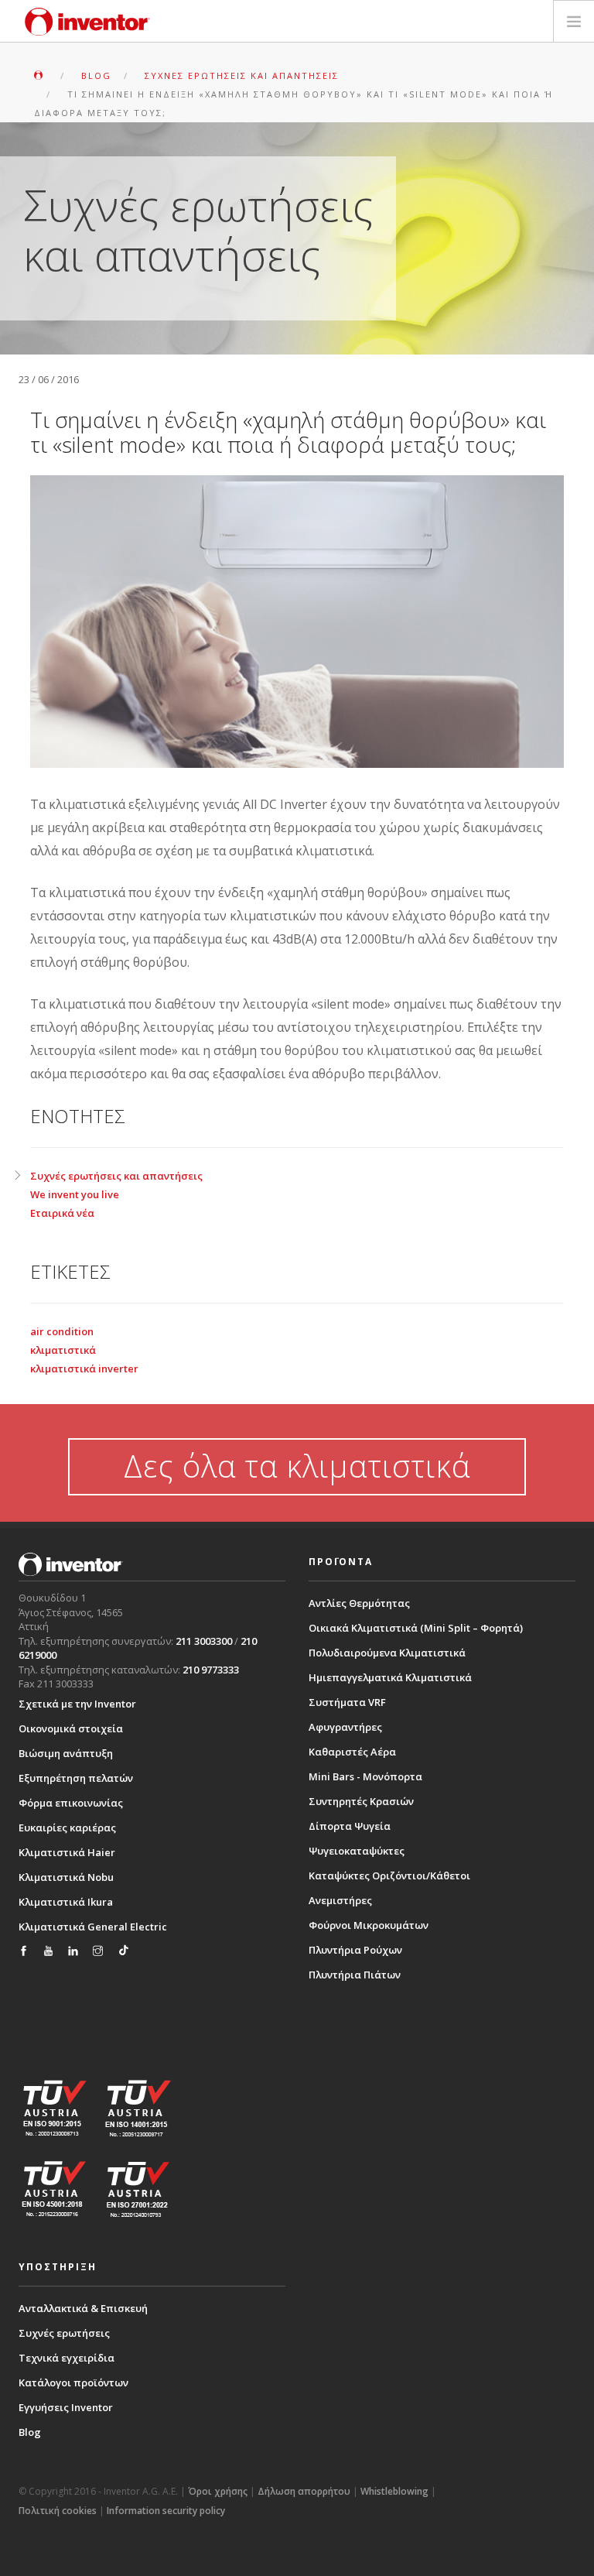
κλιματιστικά (63, 1350)
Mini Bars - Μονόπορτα (365, 1776)
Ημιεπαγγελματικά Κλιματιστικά (390, 1677)
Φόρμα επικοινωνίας (71, 1803)
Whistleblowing (394, 2491)
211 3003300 (204, 1641)
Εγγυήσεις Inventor (66, 2407)
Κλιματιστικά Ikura (66, 1902)
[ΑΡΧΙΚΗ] (40, 75)
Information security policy (166, 2511)
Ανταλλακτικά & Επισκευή (83, 2308)
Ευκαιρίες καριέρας (67, 1828)
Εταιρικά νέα (62, 1213)
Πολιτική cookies (58, 2511)
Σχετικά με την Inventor (77, 1704)
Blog (30, 2432)
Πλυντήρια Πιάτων (355, 1975)
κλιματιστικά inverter (84, 1368)
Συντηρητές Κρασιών (361, 1801)
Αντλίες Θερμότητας (359, 1603)
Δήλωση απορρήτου (304, 2491)
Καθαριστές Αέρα (352, 1752)
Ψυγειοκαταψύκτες (357, 1851)
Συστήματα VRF (347, 1702)
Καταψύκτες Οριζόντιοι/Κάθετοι (389, 1875)
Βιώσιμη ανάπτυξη (66, 1753)
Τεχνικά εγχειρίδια (67, 2358)
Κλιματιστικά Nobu (66, 1877)
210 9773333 (211, 1670)
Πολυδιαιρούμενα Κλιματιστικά (387, 1653)
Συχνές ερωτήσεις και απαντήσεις (116, 1176)
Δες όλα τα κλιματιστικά (297, 1466)
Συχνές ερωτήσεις (64, 2333)
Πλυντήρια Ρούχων (355, 1950)
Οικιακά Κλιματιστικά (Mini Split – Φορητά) (416, 1628)
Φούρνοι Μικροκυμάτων (369, 1925)
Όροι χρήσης (218, 2491)
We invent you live (75, 1194)
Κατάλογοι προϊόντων (73, 2382)
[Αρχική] (87, 22)
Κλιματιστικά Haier (67, 1852)
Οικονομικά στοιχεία (71, 1728)
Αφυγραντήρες (345, 1727)
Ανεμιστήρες (340, 1900)
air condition (62, 1331)
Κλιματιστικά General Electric (93, 1927)
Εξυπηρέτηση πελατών (76, 1778)
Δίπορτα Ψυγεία (350, 1826)
